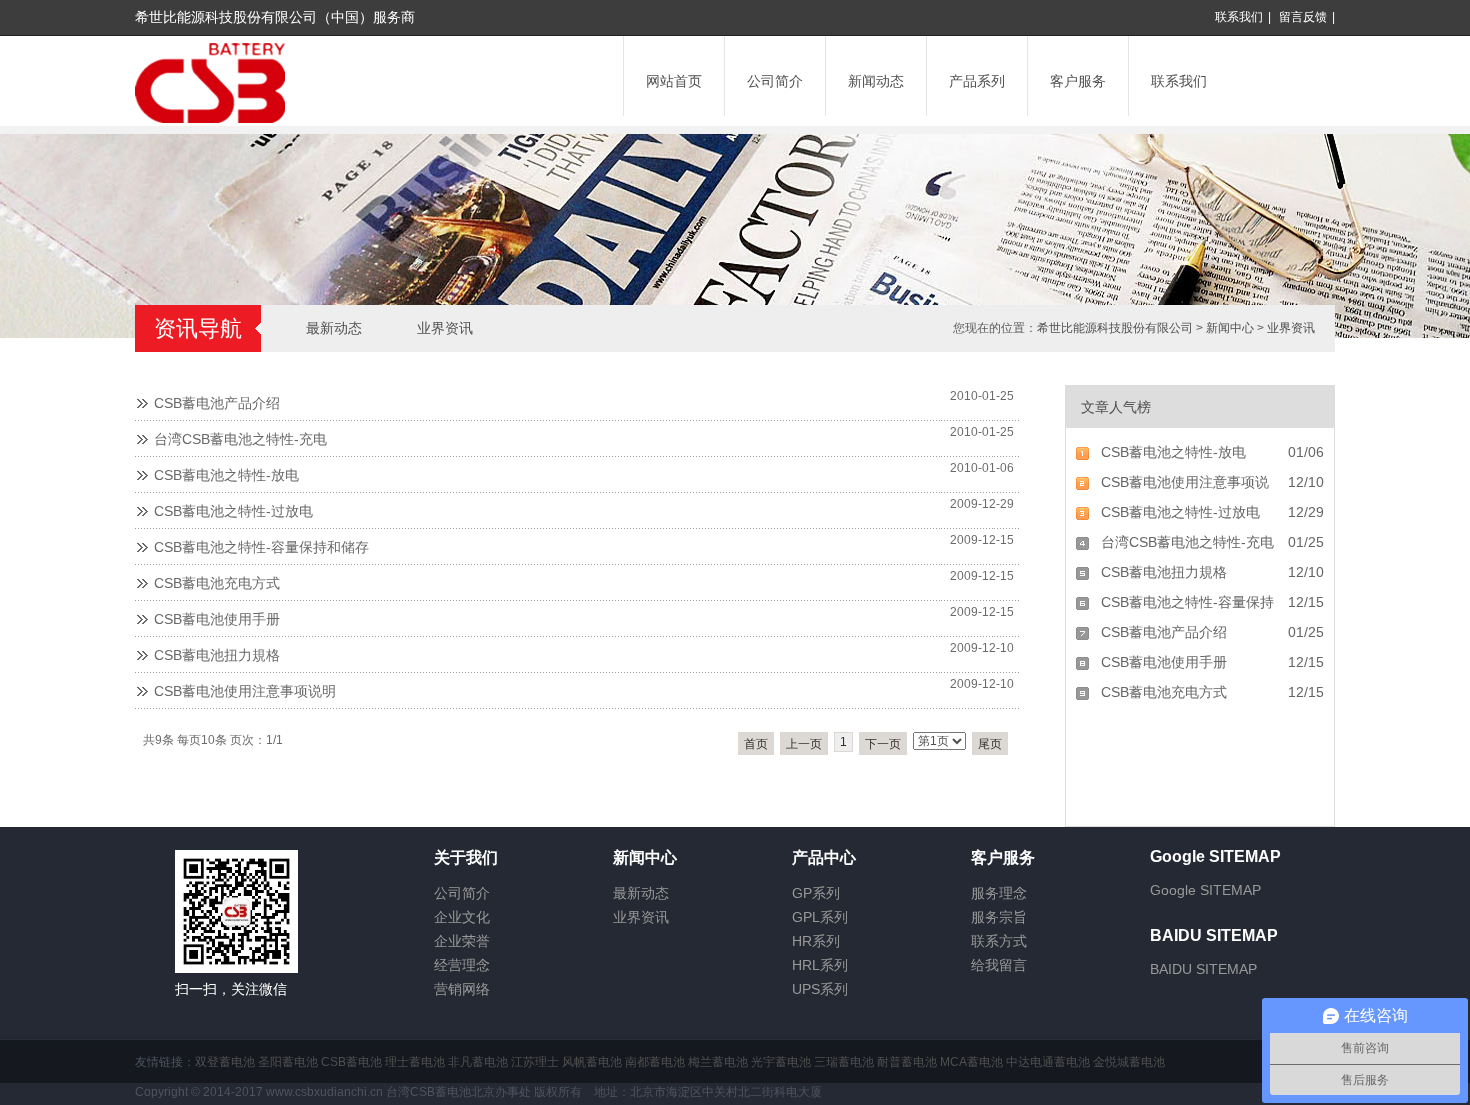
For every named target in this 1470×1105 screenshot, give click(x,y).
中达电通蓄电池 (1048, 1062)
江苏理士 (535, 1062)
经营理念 (462, 965)
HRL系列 (820, 965)
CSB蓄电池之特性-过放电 (233, 511)
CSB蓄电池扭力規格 (217, 655)
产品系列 (977, 81)
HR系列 (816, 941)
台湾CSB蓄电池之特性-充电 (240, 439)
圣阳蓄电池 (288, 1062)
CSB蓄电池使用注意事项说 (1185, 482)
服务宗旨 (999, 917)
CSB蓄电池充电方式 (217, 583)
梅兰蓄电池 (718, 1062)
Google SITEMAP (1205, 890)
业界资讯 (1291, 328)
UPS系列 (820, 989)
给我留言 (999, 965)
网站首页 (674, 81)
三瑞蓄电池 (844, 1062)
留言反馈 (1303, 17)
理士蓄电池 (415, 1062)
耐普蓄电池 (907, 1062)
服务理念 (999, 893)
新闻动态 (876, 81)
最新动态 (334, 328)
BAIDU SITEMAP (1203, 969)
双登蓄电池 (225, 1062)
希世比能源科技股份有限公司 (1115, 328)
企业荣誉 (462, 941)
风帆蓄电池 (592, 1062)
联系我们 (1239, 17)
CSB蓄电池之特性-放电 (226, 475)
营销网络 (462, 989)
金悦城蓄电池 (1129, 1062)
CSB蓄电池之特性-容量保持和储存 (261, 547)
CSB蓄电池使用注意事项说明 (245, 691)
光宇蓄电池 (781, 1062)
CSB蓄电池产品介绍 (217, 403)
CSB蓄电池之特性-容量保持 (1187, 602)
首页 (756, 744)
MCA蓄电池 (971, 1062)
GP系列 (816, 893)
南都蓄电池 (655, 1062)
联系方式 (999, 941)
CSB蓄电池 (351, 1062)
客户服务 (1078, 81)
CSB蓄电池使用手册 (217, 619)
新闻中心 (1230, 328)
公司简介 (775, 81)
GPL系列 (820, 917)
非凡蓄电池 (478, 1062)
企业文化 (462, 917)
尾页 (990, 744)
